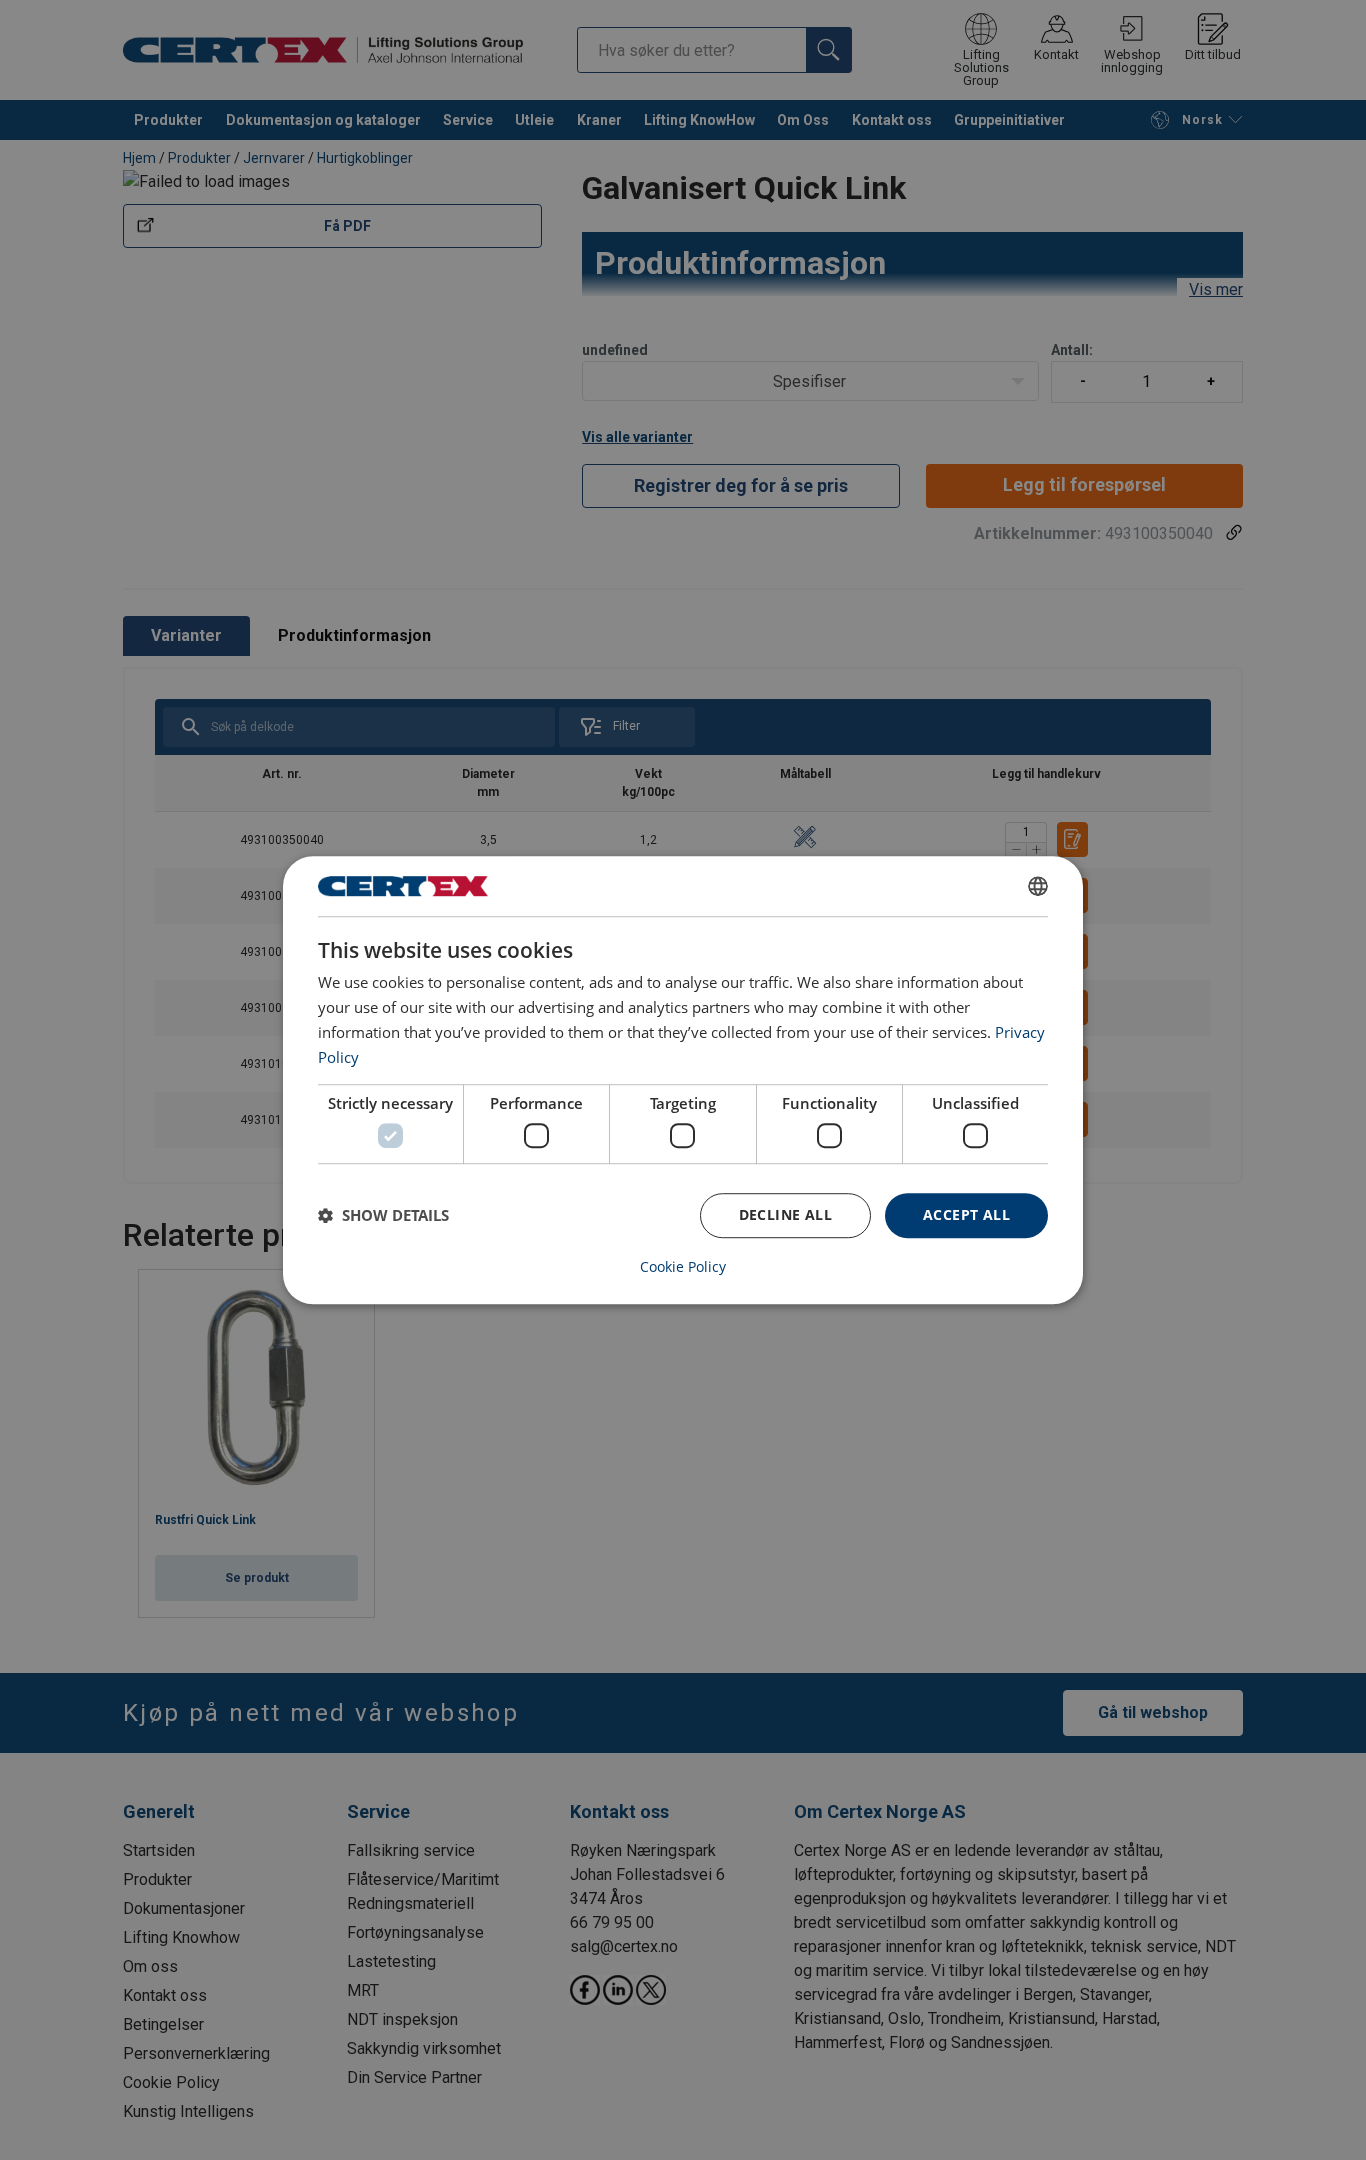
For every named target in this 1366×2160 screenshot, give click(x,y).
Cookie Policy (683, 1267)
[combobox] (1038, 886)
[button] (383, 1215)
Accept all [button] (966, 1214)
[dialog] (683, 1080)
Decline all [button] (785, 1214)
